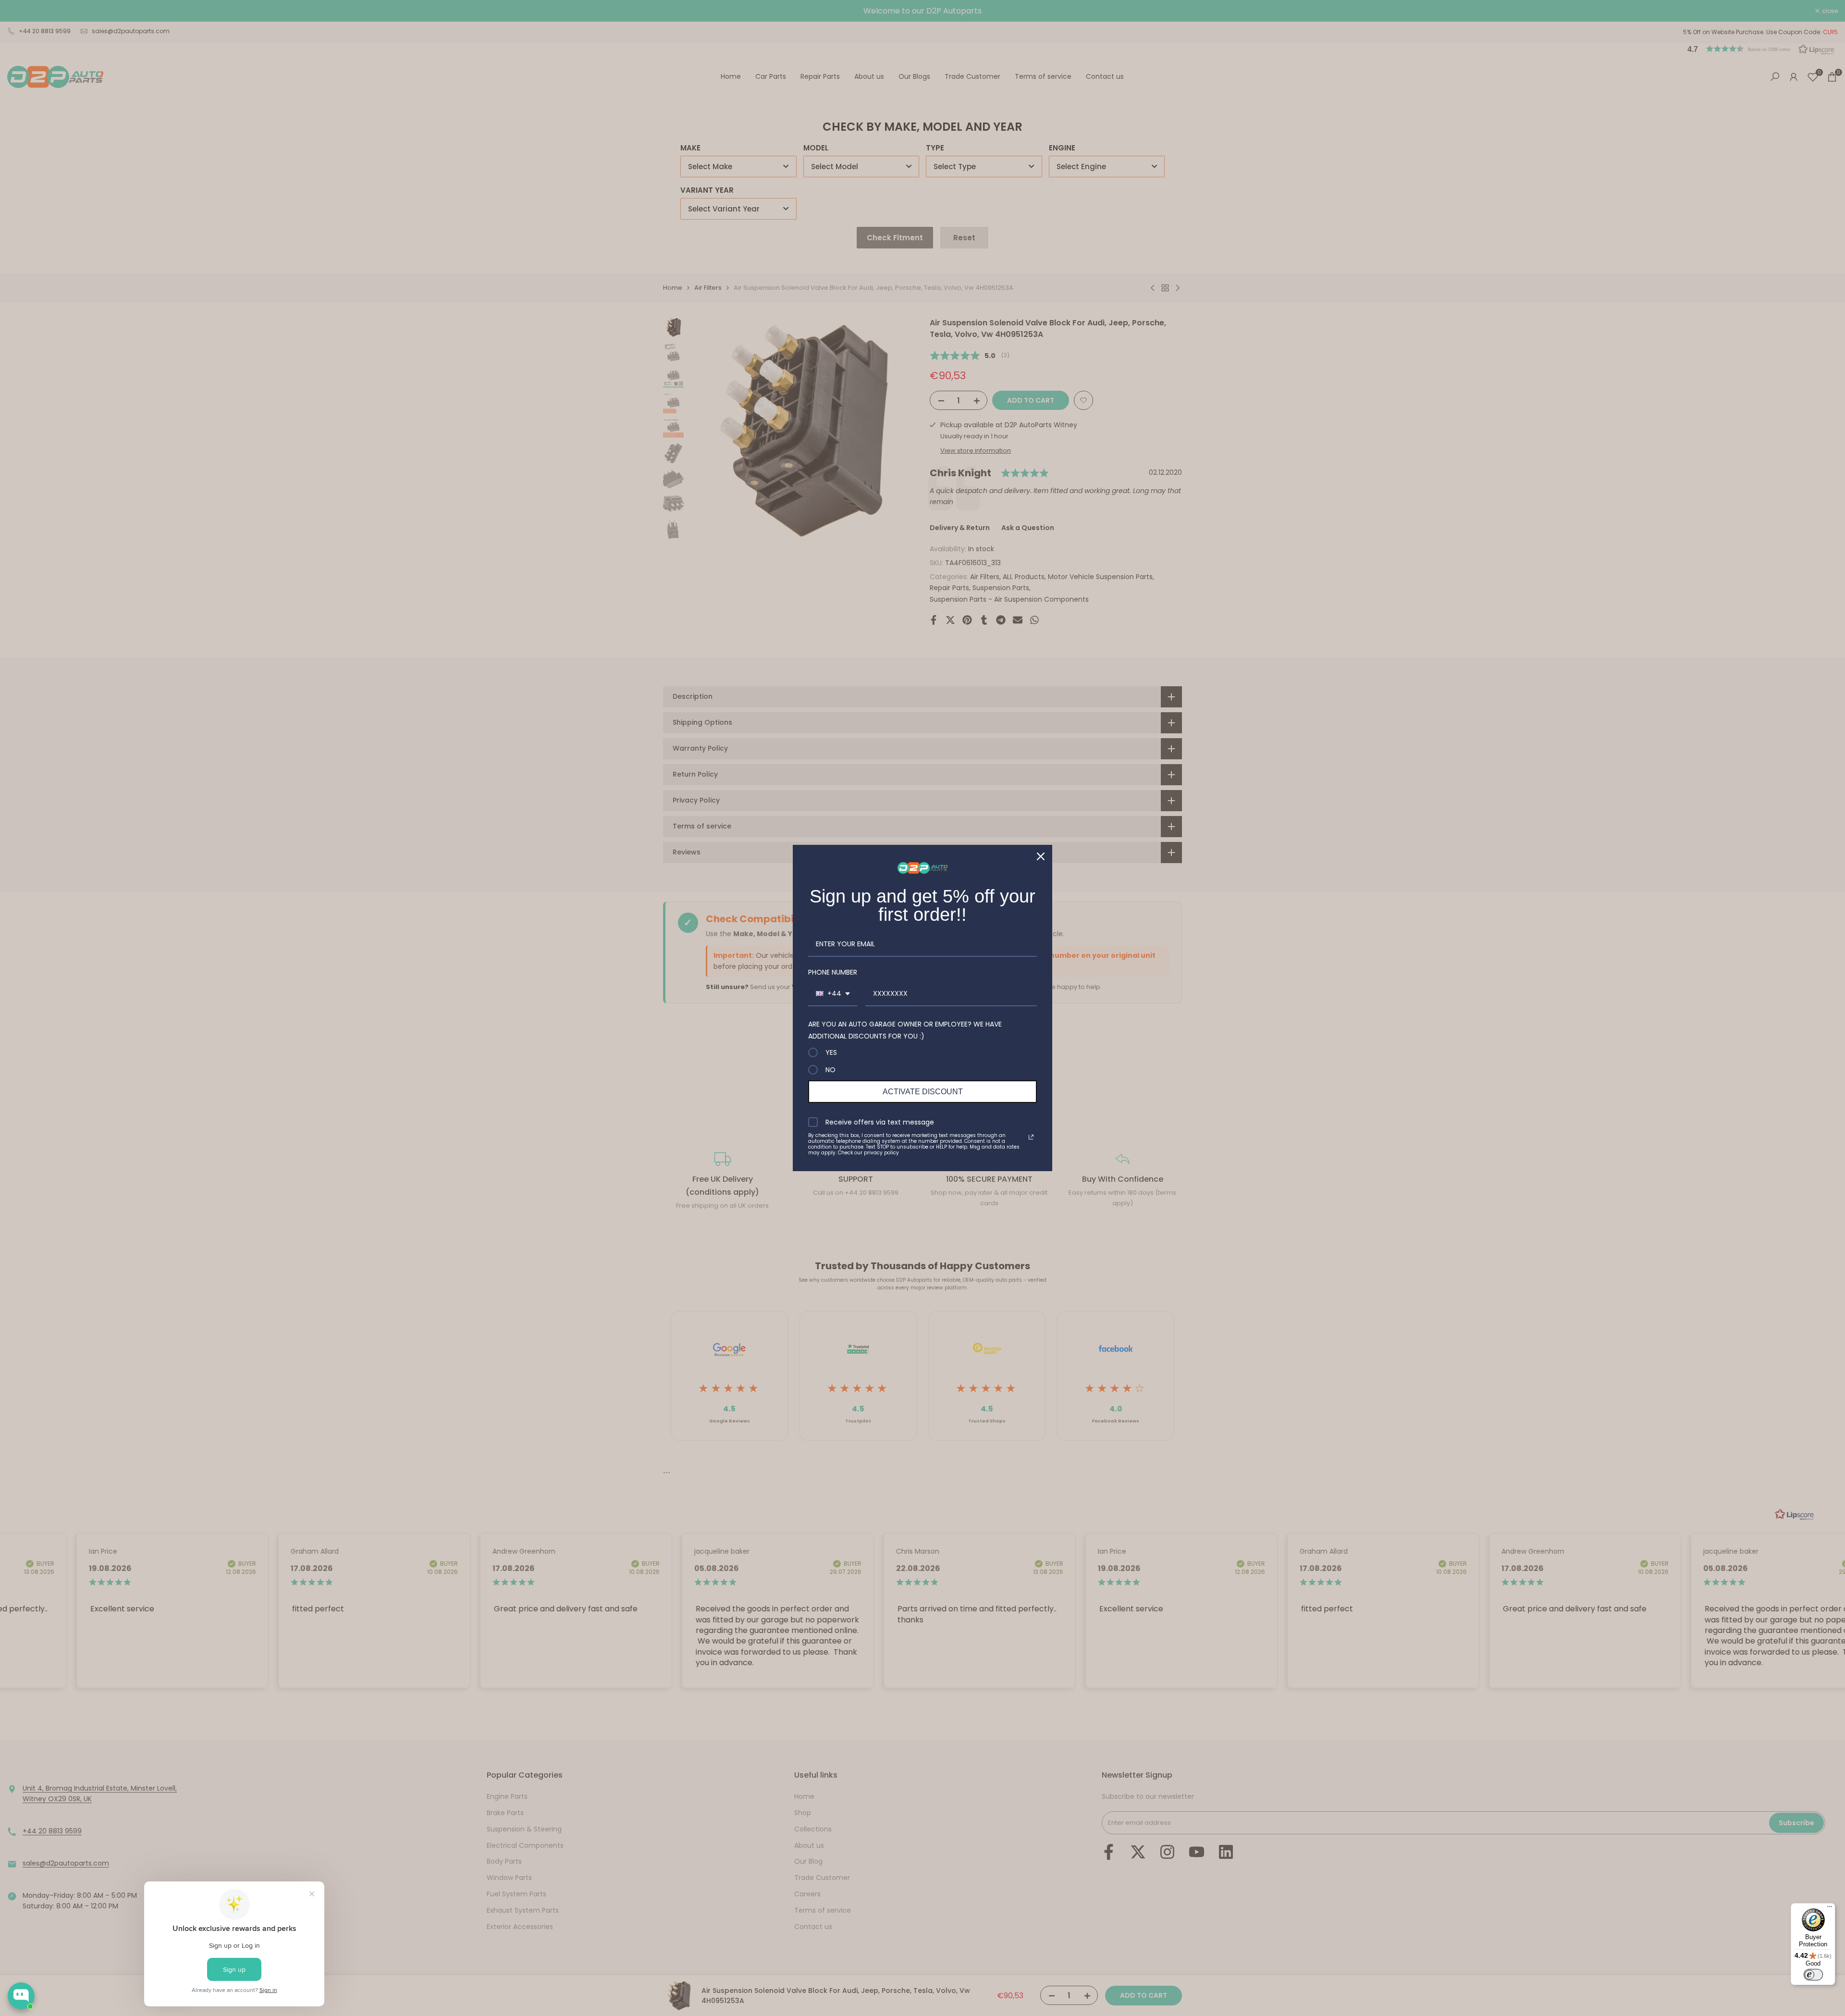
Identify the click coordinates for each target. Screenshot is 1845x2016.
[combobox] (833, 994)
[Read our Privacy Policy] (1031, 1137)
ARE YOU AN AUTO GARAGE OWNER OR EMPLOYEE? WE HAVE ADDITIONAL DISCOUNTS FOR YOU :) (905, 1030)
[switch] (1813, 1975)
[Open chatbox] (21, 1996)
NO (830, 1070)
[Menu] (1830, 1909)
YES (831, 1052)
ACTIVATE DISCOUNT (923, 1092)
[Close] (1041, 856)
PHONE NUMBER (833, 972)
